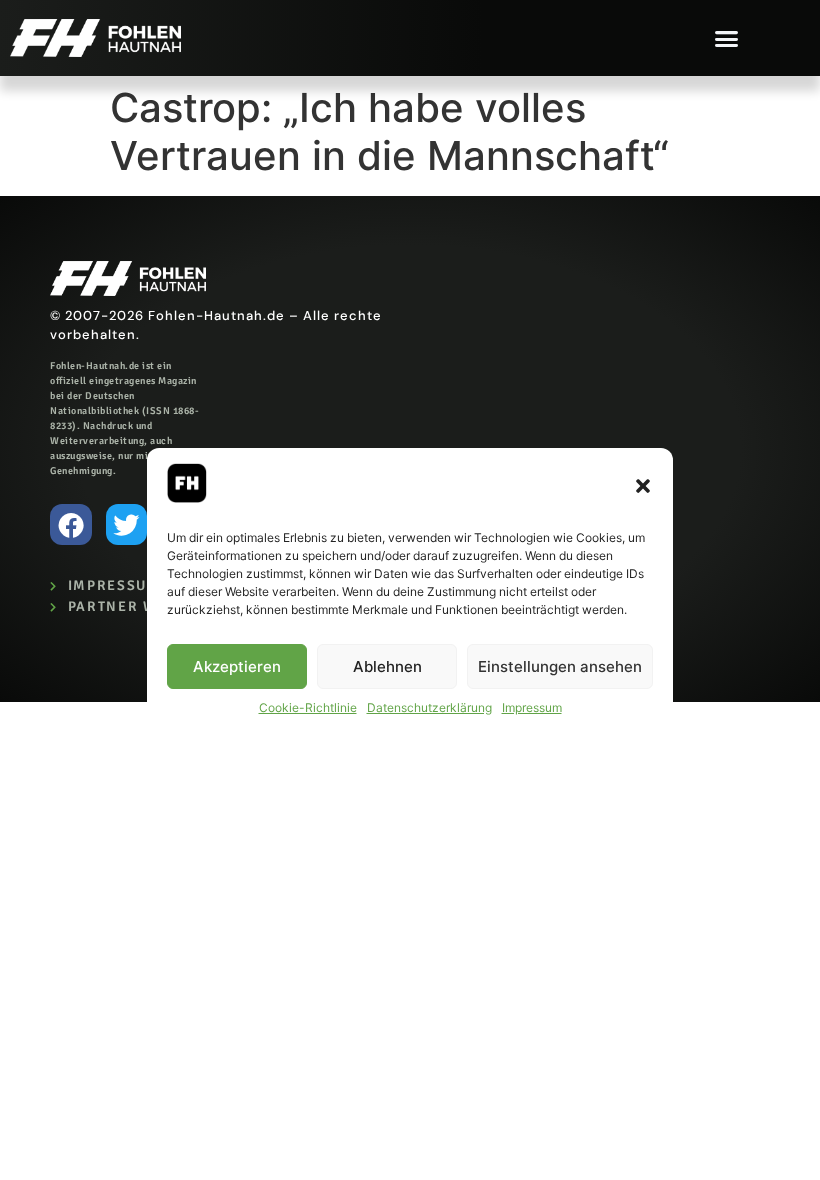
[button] (643, 486)
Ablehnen (387, 666)
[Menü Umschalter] (726, 38)
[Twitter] (127, 525)
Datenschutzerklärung (429, 707)
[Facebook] (71, 525)
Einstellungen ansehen (560, 666)
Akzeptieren (237, 666)
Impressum (532, 707)
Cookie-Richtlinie (308, 707)
